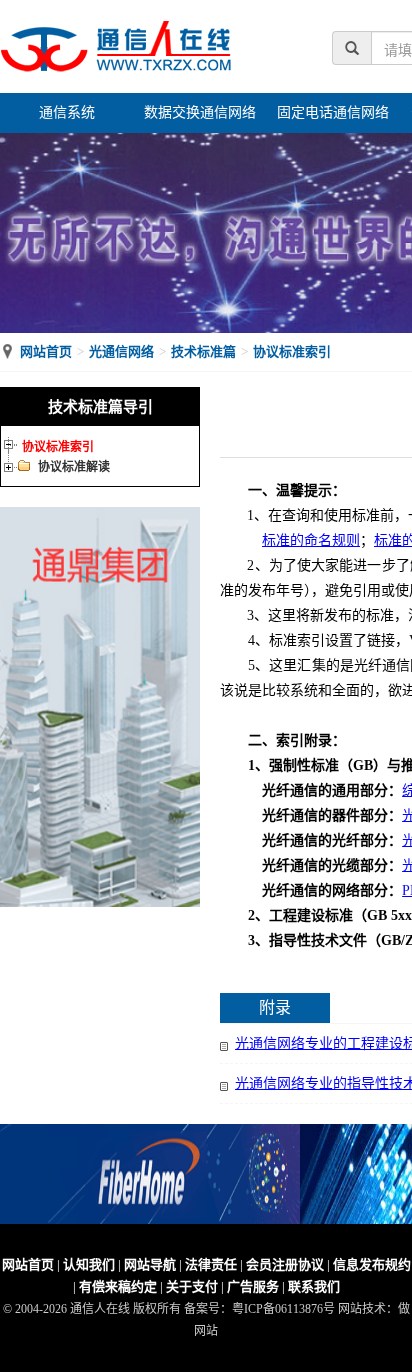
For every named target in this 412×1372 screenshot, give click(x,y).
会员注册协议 (285, 1264)
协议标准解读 (74, 467)
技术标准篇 (203, 351)
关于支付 (192, 1286)
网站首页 (46, 351)
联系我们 (314, 1286)
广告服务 (253, 1286)
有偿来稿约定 (118, 1286)
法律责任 (211, 1264)
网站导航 (150, 1264)
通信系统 (67, 112)
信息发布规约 (372, 1264)
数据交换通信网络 (200, 112)
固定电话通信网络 (333, 112)
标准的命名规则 (311, 540)
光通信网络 (121, 351)
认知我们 (89, 1264)
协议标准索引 (292, 351)
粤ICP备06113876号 (283, 1309)
